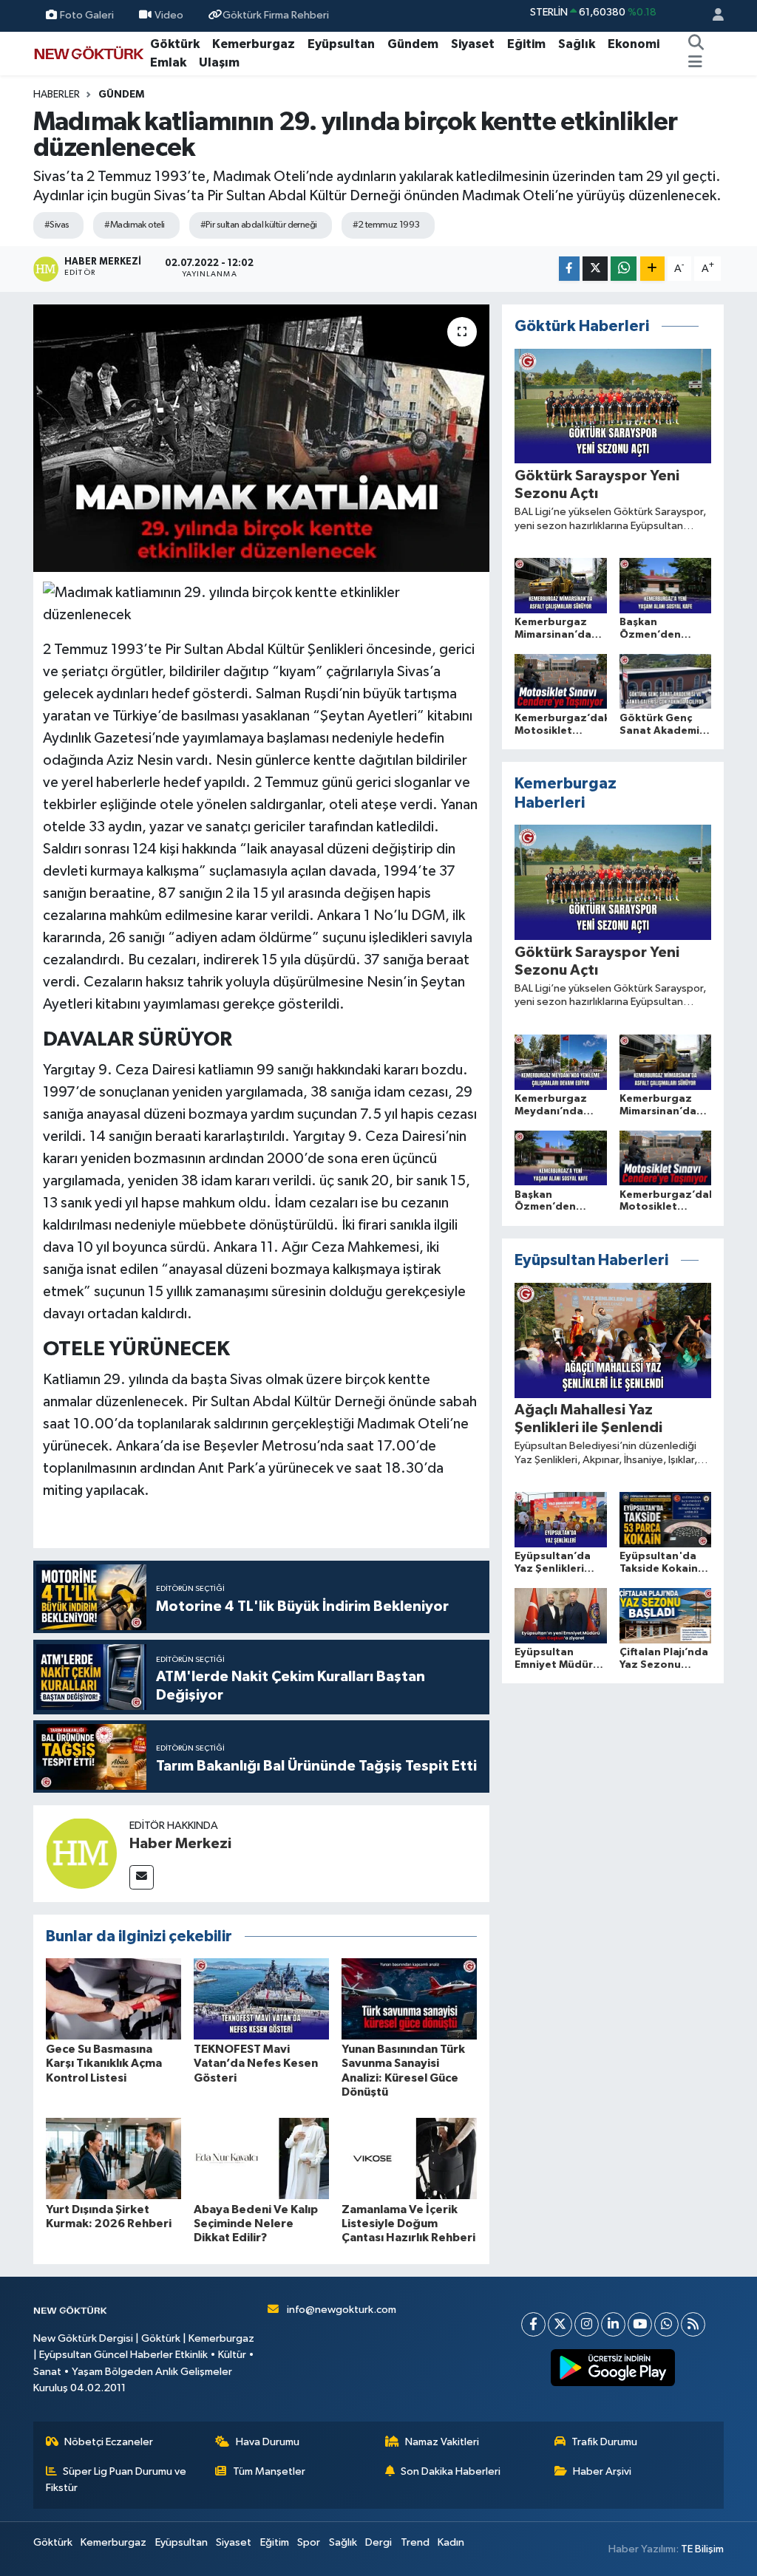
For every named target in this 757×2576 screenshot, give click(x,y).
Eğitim (526, 44)
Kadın (451, 2542)
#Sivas (57, 225)
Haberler (57, 95)
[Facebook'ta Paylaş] (569, 269)
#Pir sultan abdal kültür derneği (259, 225)
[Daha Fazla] (652, 269)
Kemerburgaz (254, 44)
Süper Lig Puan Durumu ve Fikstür (116, 2480)
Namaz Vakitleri (442, 2442)
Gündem (413, 44)
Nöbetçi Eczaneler (109, 2442)
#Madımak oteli (134, 225)
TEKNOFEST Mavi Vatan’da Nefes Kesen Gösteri (256, 2063)
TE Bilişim (702, 2549)
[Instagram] (587, 2324)
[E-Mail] (142, 1877)
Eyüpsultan (341, 44)
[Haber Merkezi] (81, 1853)
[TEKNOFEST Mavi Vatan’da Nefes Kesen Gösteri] (261, 1999)
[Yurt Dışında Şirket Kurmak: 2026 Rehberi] (113, 2158)
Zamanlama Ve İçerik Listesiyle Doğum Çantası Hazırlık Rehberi (408, 2224)
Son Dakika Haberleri (451, 2471)
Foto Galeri (87, 15)
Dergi (378, 2542)
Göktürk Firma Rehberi (276, 15)
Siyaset (473, 44)
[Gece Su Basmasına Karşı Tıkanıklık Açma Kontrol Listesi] (113, 1999)
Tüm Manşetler (269, 2471)
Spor (309, 2542)
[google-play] (613, 2368)
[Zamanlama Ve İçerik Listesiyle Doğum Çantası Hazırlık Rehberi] (409, 2158)
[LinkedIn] (613, 2324)
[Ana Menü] (695, 63)
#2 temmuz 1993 (386, 225)
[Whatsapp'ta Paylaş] (624, 269)
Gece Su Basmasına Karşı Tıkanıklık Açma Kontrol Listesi (104, 2063)
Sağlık (577, 44)
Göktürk (175, 44)
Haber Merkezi (180, 1844)
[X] (560, 2324)
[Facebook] (533, 2324)
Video (169, 15)
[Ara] (696, 44)
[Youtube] (640, 2324)
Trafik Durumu (604, 2442)
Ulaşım (219, 62)
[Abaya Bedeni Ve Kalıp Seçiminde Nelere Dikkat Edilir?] (261, 2158)
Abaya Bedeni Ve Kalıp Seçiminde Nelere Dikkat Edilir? (256, 2224)
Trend (415, 2542)
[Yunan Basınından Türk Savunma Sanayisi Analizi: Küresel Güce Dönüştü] (409, 1999)
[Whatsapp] (666, 2324)
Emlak (168, 62)
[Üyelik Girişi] (712, 16)
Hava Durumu (268, 2442)
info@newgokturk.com (342, 2310)
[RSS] (693, 2324)
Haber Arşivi (602, 2471)
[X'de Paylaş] (595, 269)
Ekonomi (634, 44)
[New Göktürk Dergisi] (89, 53)
